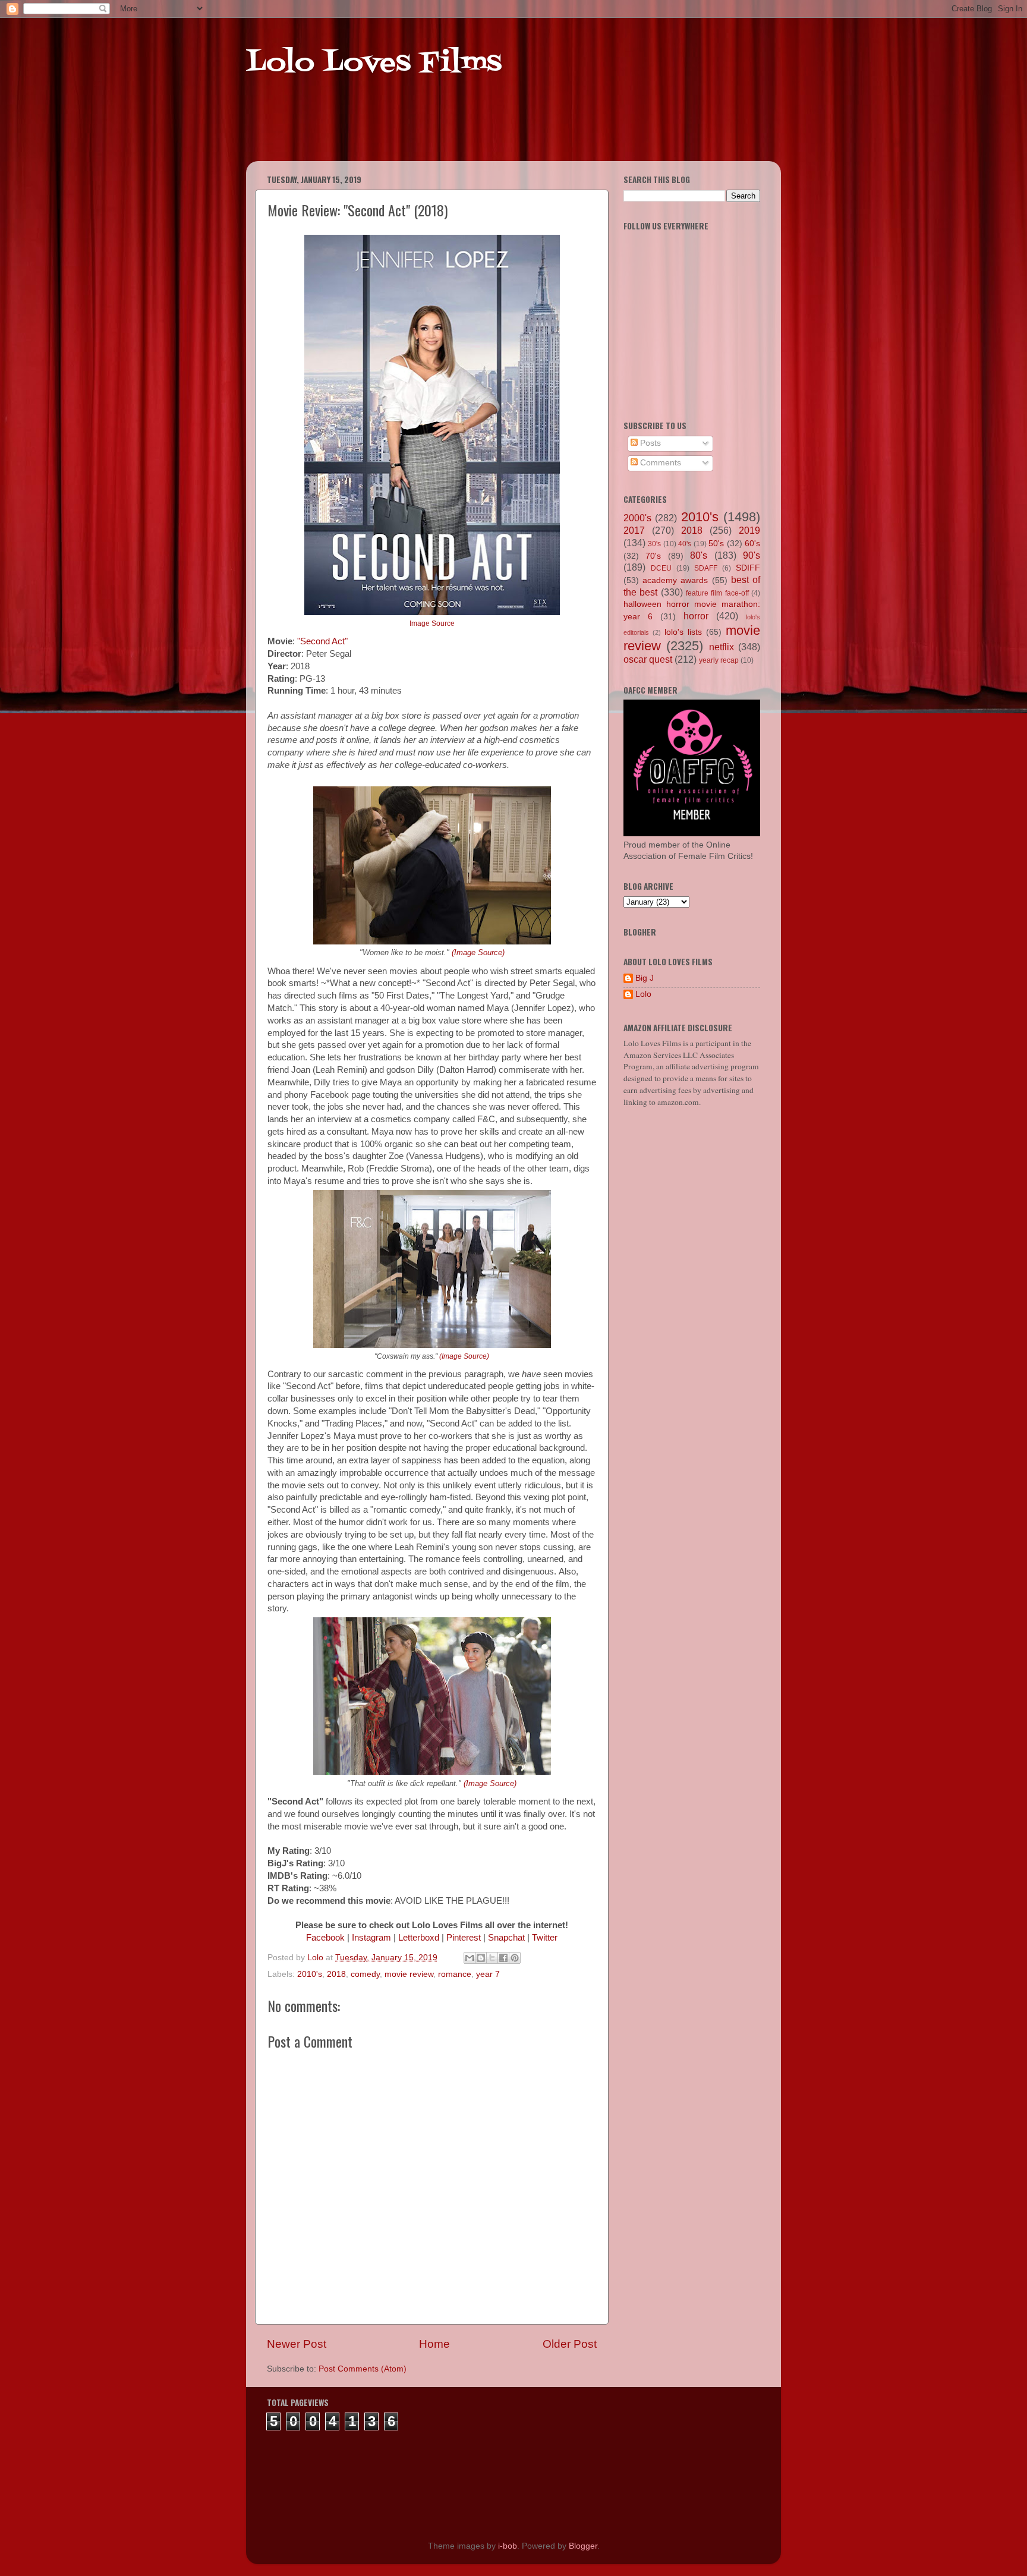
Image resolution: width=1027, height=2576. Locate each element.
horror (696, 616)
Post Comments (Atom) (363, 2369)
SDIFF (748, 568)
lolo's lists (683, 632)
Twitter (545, 1938)
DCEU (661, 568)
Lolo (643, 994)
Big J (645, 978)
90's (752, 555)
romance (455, 1974)
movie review (409, 1974)
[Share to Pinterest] (515, 1958)
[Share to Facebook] (503, 1958)
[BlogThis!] (481, 1958)
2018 (336, 1974)
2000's (637, 518)
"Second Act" (322, 641)
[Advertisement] (474, 131)
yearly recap (719, 660)
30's (654, 544)
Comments (659, 463)
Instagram (371, 1938)
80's (699, 555)
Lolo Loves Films (374, 64)
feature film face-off (717, 593)
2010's (310, 1974)
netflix (722, 647)
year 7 (488, 1974)
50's (716, 544)
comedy (365, 1974)
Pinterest (464, 1938)
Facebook (325, 1938)
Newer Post (297, 2344)
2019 (749, 530)
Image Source (432, 623)
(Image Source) (478, 952)
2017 (634, 530)
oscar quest (648, 659)
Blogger (583, 2546)
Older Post (570, 2344)
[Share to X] (492, 1958)
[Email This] (470, 1958)
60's (752, 544)
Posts (649, 443)
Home (434, 2344)
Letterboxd (419, 1938)
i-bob (508, 2546)
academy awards (675, 580)
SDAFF (706, 568)
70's (653, 556)
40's (685, 544)
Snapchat (506, 1938)
